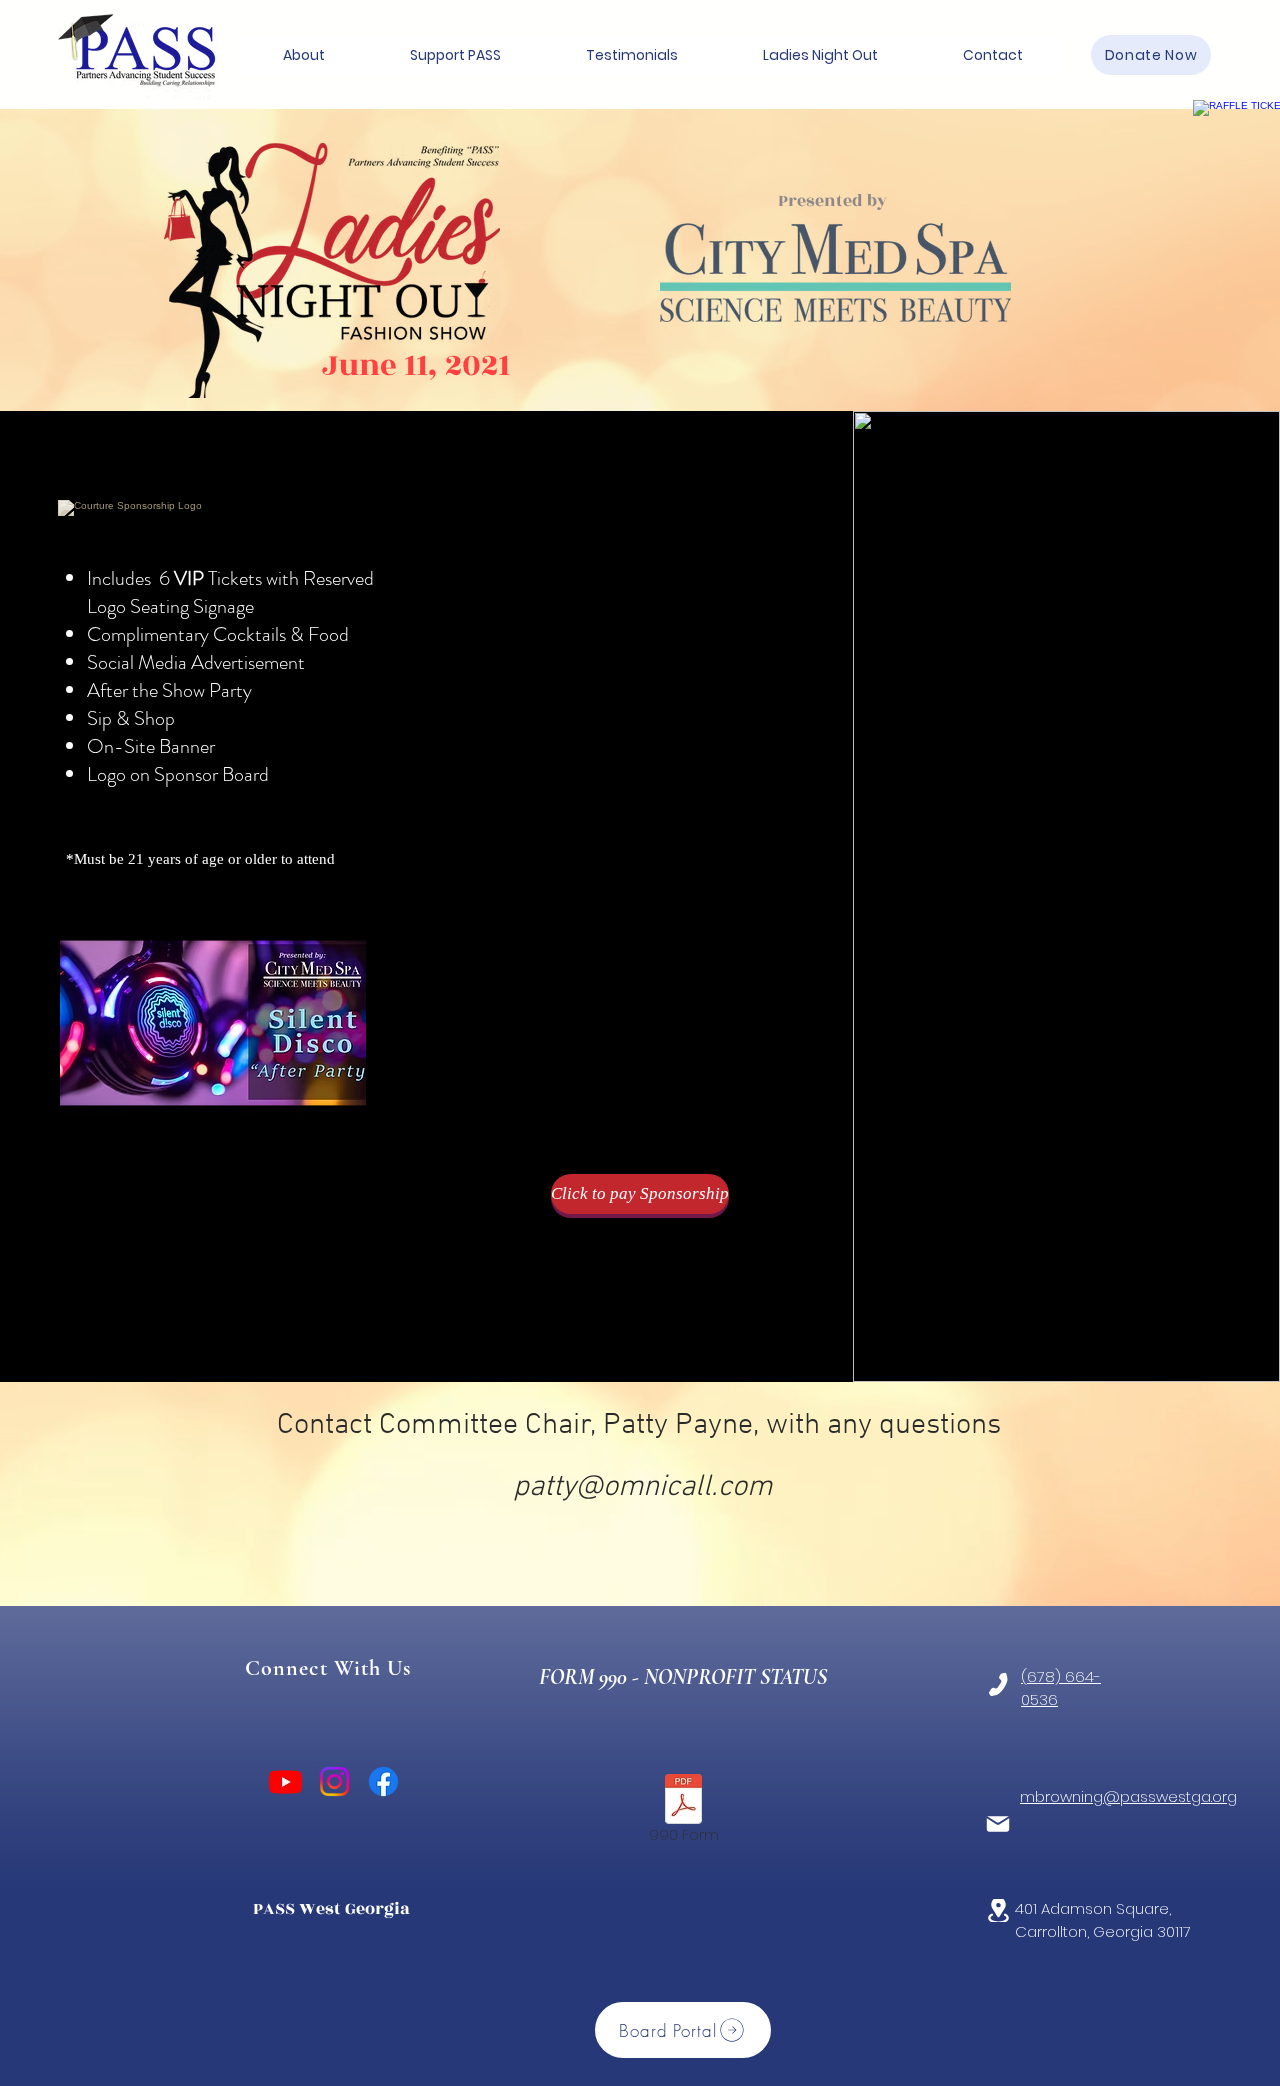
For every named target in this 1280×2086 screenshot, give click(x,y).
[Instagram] (334, 1781)
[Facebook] (383, 1781)
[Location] (998, 1910)
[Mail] (998, 1824)
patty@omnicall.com (642, 1487)
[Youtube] (285, 1781)
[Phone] (998, 1685)
